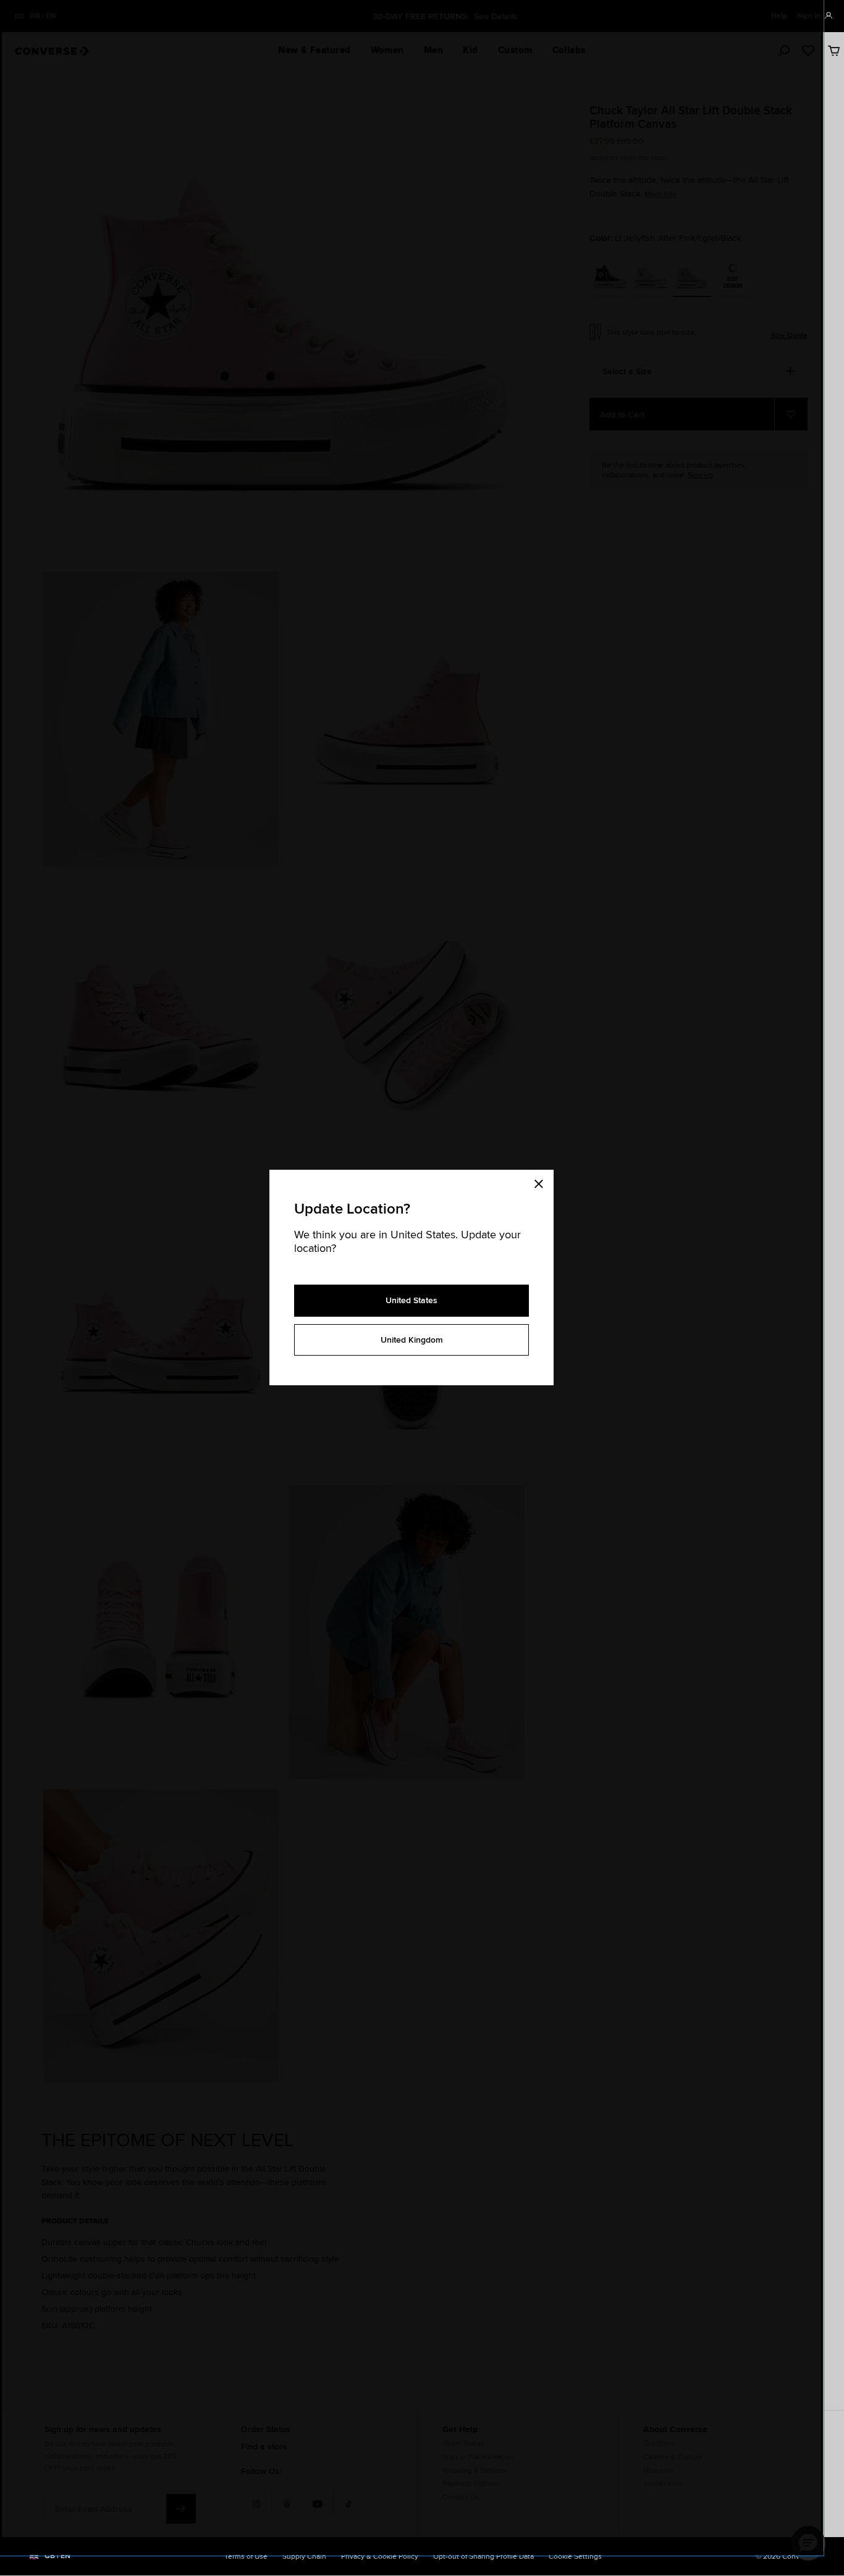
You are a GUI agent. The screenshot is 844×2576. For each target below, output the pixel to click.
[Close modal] (542, 1182)
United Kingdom (412, 1340)
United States (411, 1300)
